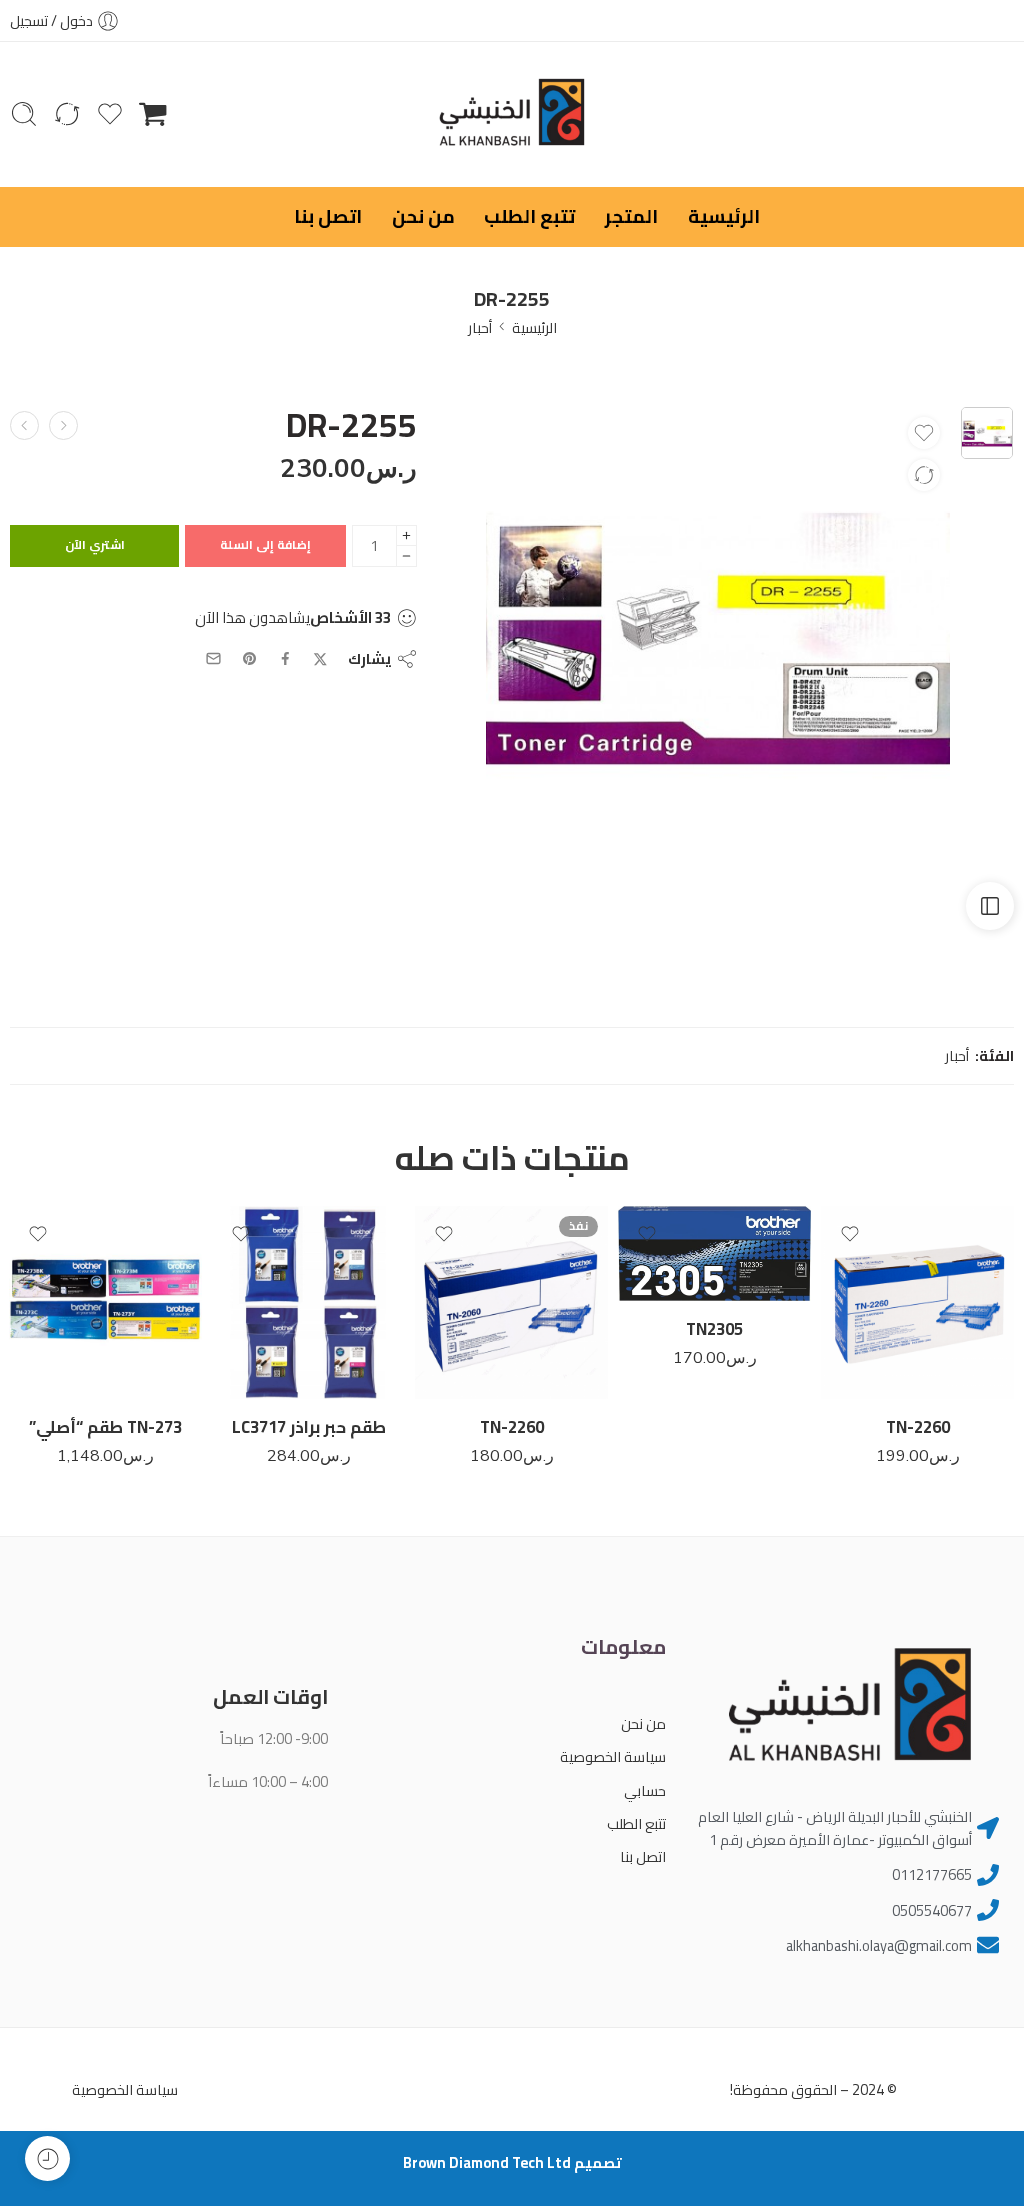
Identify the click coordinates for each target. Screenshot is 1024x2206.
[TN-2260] (917, 1302)
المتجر (631, 216)
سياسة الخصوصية (613, 1756)
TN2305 (714, 1329)
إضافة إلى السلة (265, 544)
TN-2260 (918, 1427)
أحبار (480, 327)
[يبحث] (24, 114)
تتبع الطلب (529, 216)
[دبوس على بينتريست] (250, 659)
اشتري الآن (95, 544)
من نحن (423, 216)
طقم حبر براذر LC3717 (309, 1427)
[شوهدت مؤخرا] (47, 2158)
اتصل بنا (328, 216)
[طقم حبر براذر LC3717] (308, 1302)
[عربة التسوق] (153, 114)
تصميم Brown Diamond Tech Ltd (512, 2162)
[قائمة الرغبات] (924, 433)
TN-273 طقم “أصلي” (105, 1427)
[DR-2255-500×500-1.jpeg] (987, 433)
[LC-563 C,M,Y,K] (63, 425)
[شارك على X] (320, 659)
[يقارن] (924, 475)
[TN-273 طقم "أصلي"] (105, 1302)
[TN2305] (714, 1253)
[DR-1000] (24, 425)
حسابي (645, 1790)
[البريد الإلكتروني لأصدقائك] (213, 658)
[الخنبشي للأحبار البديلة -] (511, 114)
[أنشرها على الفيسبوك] (285, 658)
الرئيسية (724, 216)
